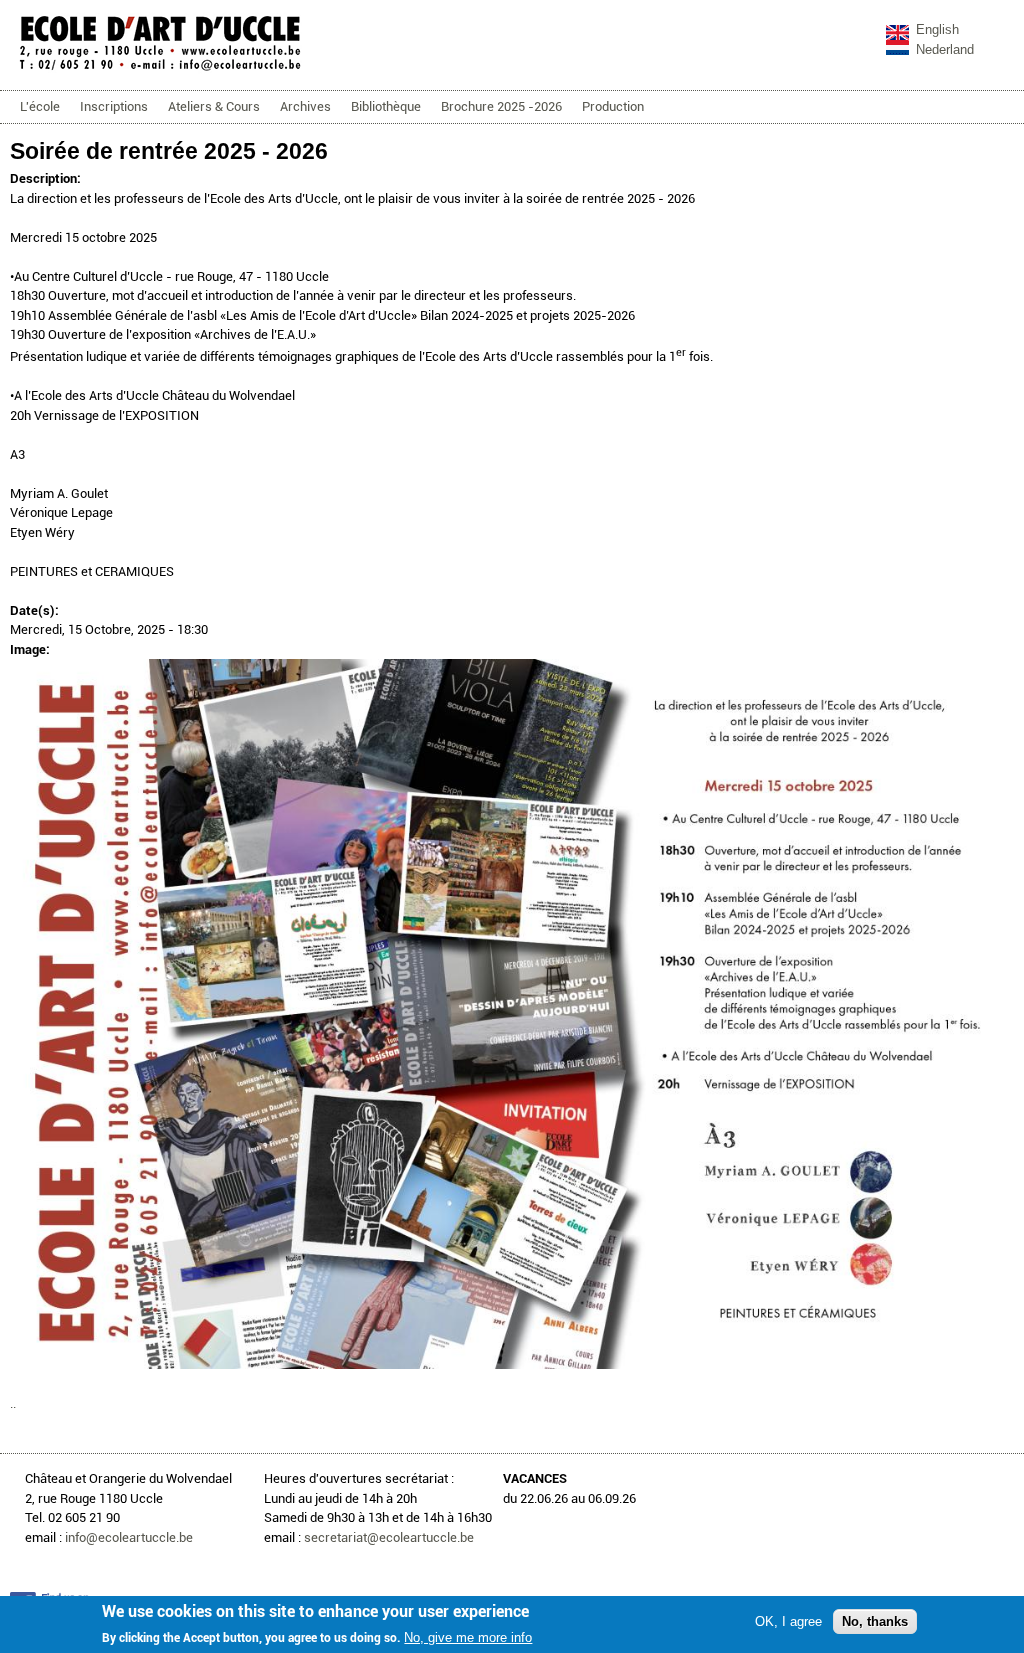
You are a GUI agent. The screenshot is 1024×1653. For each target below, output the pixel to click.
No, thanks (875, 1621)
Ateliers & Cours (214, 106)
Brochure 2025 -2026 (501, 106)
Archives (305, 106)
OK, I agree (788, 1621)
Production (613, 106)
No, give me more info (468, 1637)
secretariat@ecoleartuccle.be (389, 1537)
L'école (40, 106)
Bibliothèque (386, 106)
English (937, 29)
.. (13, 1403)
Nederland (945, 49)
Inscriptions (114, 106)
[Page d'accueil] (160, 69)
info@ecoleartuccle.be (129, 1537)
